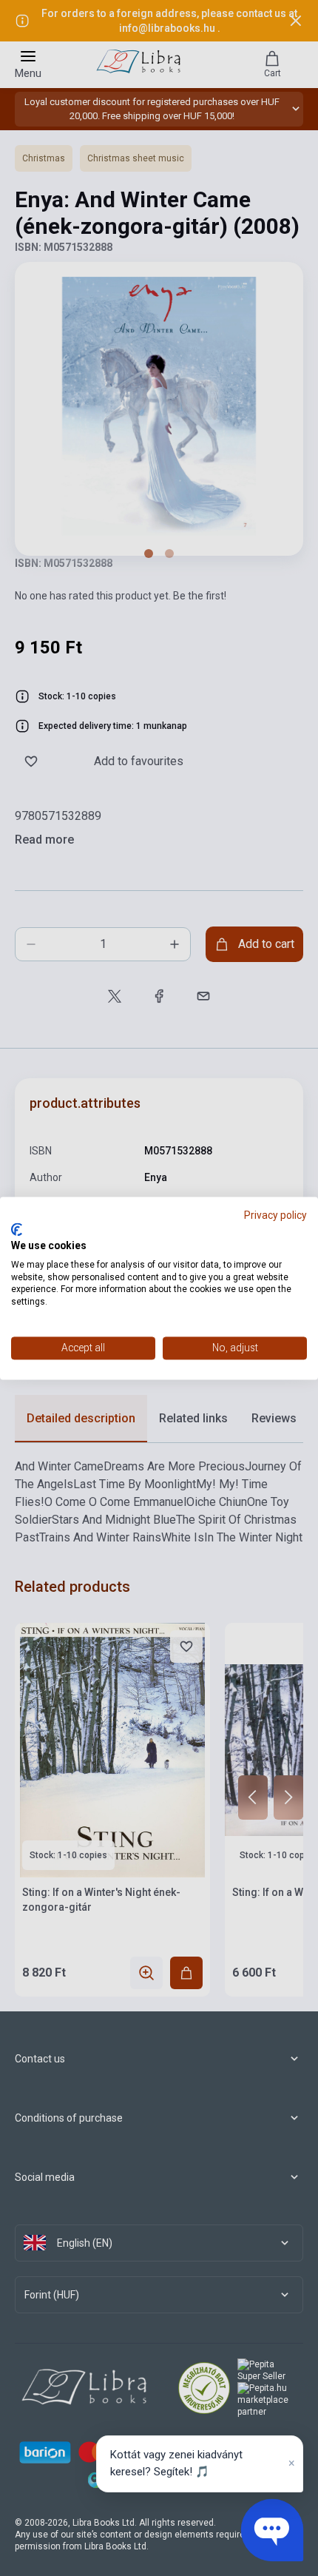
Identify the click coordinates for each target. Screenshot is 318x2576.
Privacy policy (275, 1215)
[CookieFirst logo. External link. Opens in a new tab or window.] (17, 1230)
